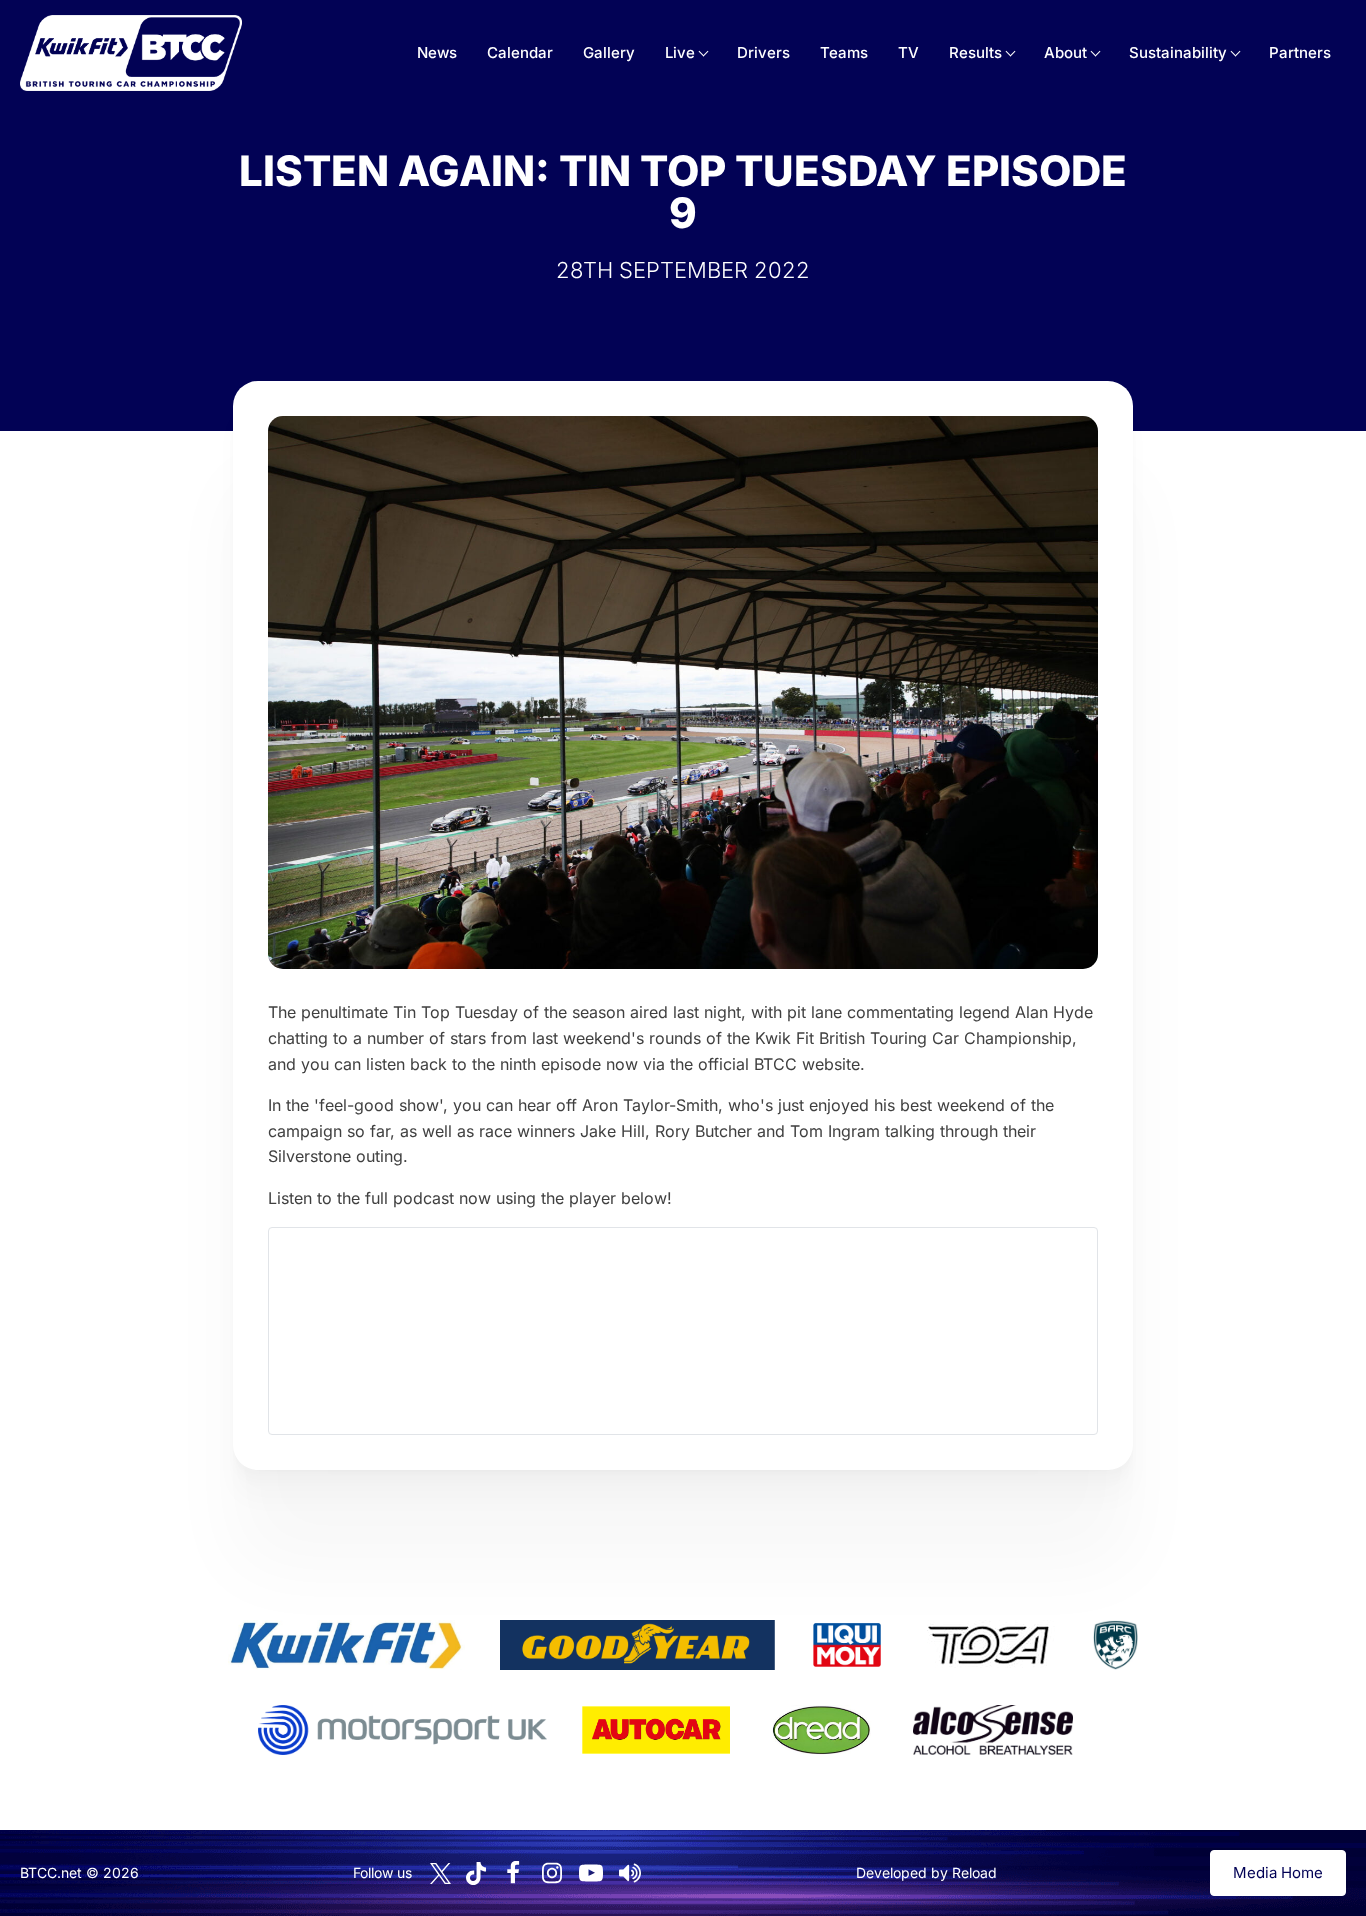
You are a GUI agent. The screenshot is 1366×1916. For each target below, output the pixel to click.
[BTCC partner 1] (346, 1645)
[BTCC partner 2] (637, 1645)
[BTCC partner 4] (988, 1645)
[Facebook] (513, 1873)
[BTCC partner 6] (402, 1730)
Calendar (520, 52)
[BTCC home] (131, 53)
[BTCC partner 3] (847, 1645)
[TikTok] (476, 1873)
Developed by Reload (926, 1872)
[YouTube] (591, 1873)
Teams (844, 52)
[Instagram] (552, 1873)
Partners (1300, 52)
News (437, 52)
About (1065, 52)
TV (908, 52)
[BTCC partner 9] (993, 1730)
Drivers (763, 52)
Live (680, 52)
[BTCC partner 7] (656, 1730)
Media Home (1278, 1872)
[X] (440, 1873)
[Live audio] (630, 1873)
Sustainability (1178, 52)
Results (975, 52)
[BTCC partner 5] (1115, 1645)
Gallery (609, 52)
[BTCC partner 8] (821, 1730)
